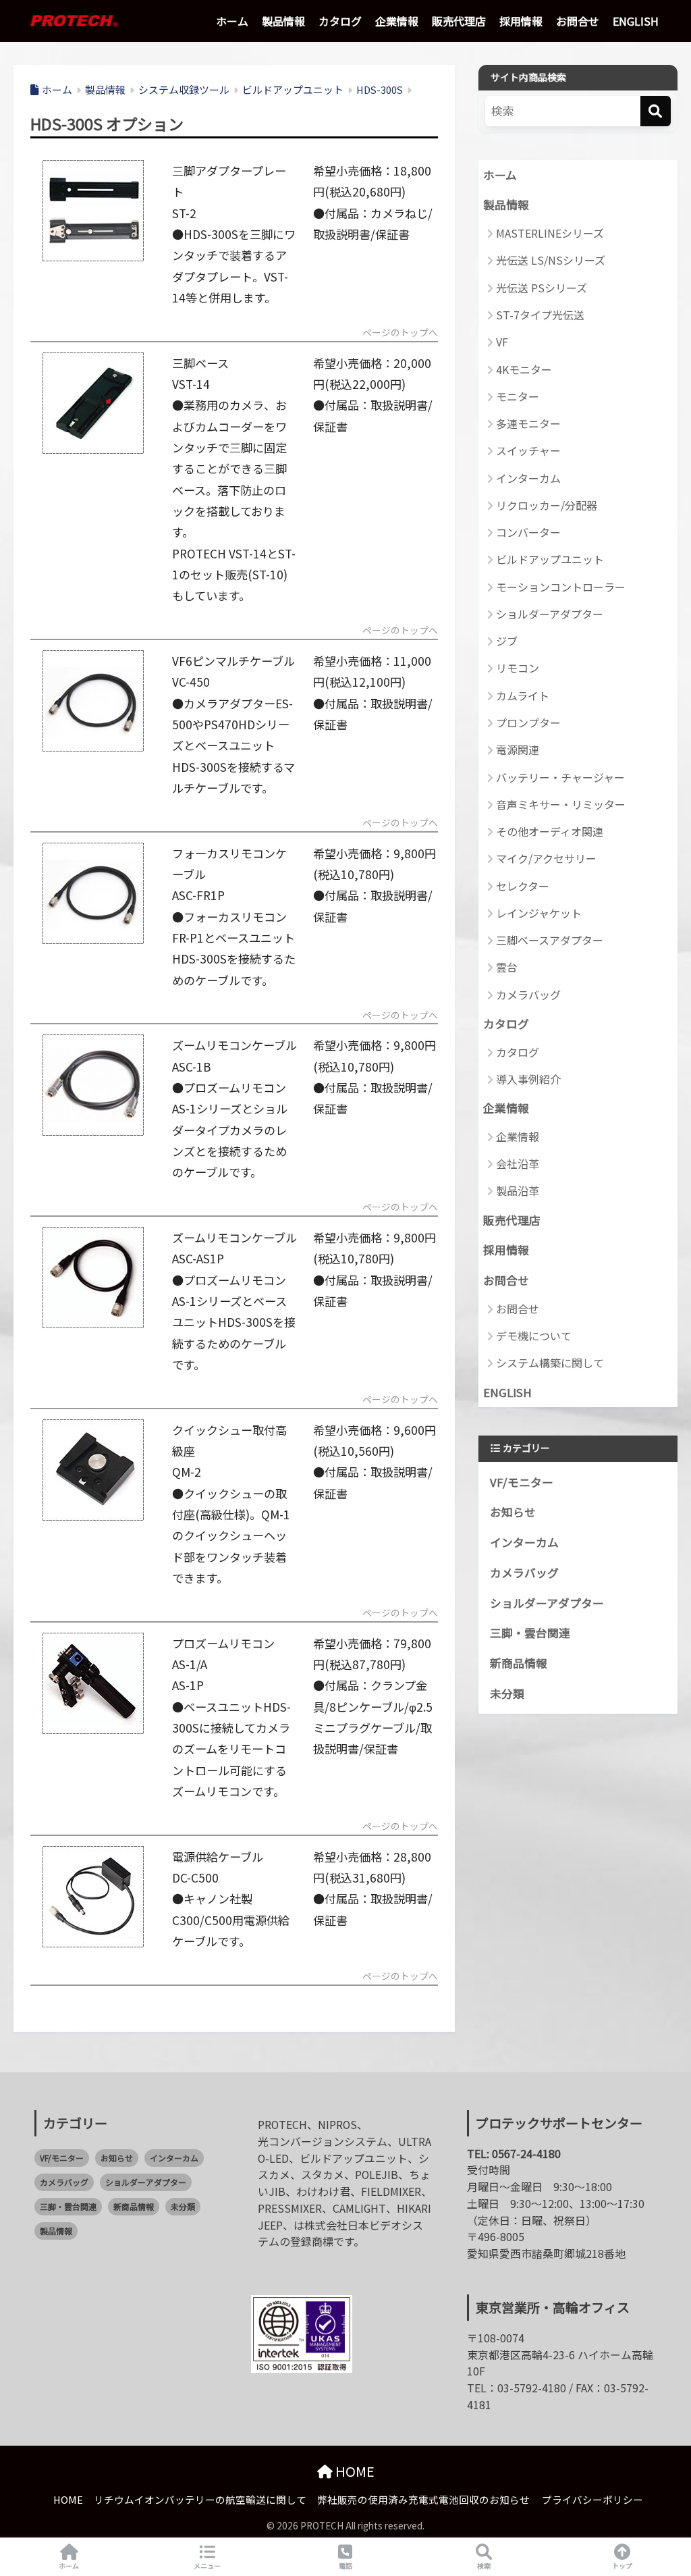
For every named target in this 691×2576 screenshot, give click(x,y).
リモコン (518, 668)
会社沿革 (518, 1163)
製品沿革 (518, 1190)
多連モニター (528, 423)
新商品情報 (519, 1663)
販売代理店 (459, 21)
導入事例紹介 (528, 1079)
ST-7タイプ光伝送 (540, 315)
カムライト (523, 695)
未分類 (507, 1693)
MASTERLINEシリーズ (550, 233)
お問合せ (578, 21)
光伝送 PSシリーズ (542, 288)
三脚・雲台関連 (530, 1633)
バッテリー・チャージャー (560, 777)
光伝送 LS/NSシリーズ (551, 260)
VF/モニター (522, 1482)
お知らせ (513, 1512)
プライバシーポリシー (592, 2499)
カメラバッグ (528, 995)
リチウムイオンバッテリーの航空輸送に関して (200, 2499)
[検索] (656, 111)
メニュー (207, 2566)
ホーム (232, 21)
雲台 (507, 967)
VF (502, 342)
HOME (354, 2471)
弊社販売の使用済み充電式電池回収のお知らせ (423, 2499)
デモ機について (534, 1336)
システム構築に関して (550, 1363)
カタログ (340, 21)
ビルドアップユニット (550, 559)
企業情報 (397, 21)
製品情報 (283, 21)
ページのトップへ (400, 334)
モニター (518, 396)
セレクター (523, 886)
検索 (484, 2566)
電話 (345, 2566)
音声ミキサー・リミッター (561, 804)
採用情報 (521, 21)
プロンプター (528, 722)
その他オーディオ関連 (550, 831)
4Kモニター (524, 369)
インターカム (528, 478)
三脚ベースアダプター (550, 940)
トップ (622, 2566)
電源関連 (518, 750)
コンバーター (528, 532)
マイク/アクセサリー (546, 858)
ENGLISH (636, 21)
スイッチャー (528, 450)
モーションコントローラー (561, 587)
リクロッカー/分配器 (547, 505)
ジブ (507, 641)
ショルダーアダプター (550, 614)
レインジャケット (539, 913)
